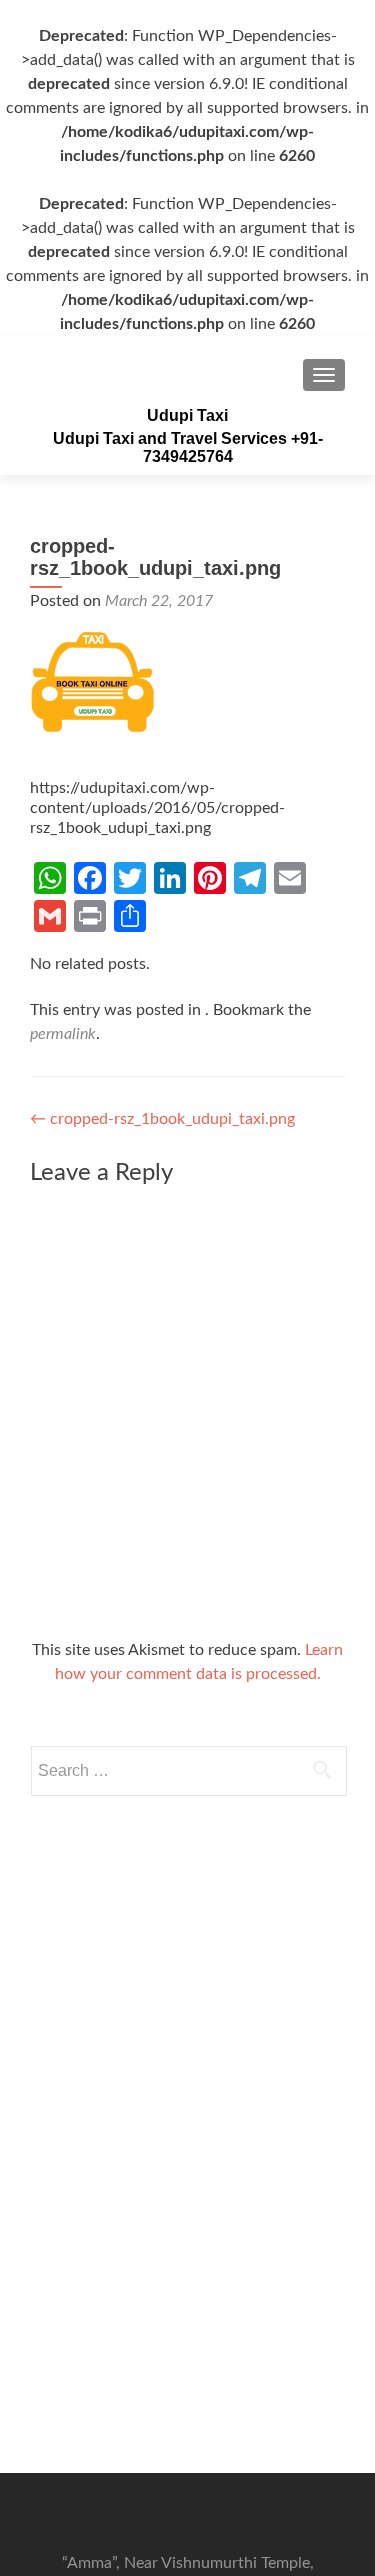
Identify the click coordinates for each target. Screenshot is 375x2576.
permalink (63, 1034)
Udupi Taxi (187, 415)
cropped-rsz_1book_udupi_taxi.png (162, 1119)
